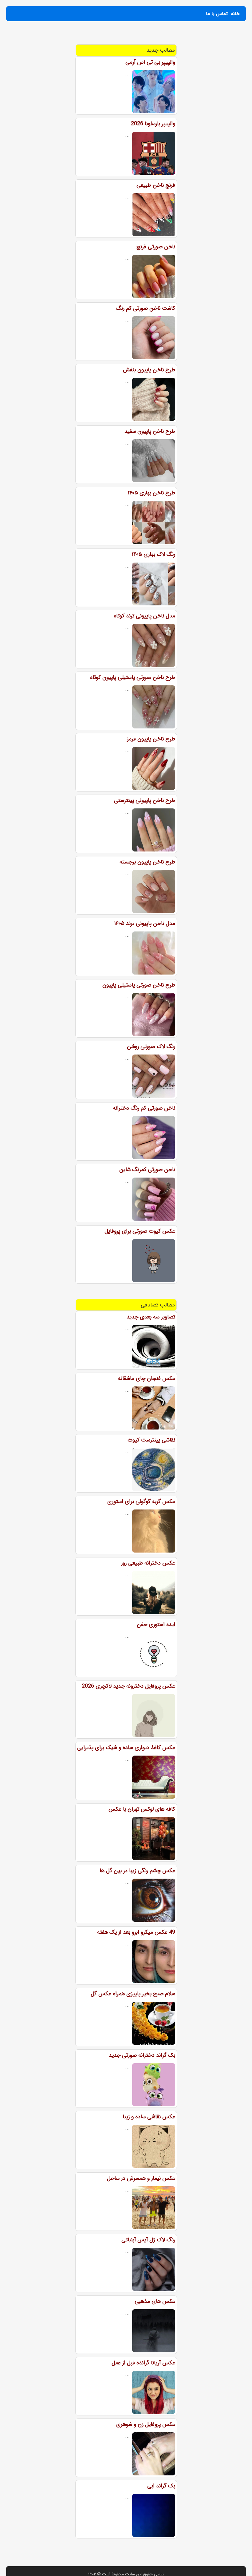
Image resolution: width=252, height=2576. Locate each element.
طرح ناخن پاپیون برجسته (147, 862)
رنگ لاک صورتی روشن (151, 1047)
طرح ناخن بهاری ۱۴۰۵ (151, 493)
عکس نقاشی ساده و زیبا (149, 2117)
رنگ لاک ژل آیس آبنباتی (148, 2240)
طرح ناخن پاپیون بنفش (149, 370)
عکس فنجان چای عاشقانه (147, 1378)
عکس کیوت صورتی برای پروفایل (140, 1231)
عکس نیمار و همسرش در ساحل (141, 2178)
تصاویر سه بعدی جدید (151, 1317)
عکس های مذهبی (155, 2301)
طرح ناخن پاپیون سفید (150, 431)
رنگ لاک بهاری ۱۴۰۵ (153, 554)
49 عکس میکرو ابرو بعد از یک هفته (136, 1932)
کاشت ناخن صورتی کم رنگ (146, 308)
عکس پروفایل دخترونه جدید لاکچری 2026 (128, 1686)
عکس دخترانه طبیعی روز (148, 1563)
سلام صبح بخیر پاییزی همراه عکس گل (133, 1994)
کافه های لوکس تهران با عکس (142, 1809)
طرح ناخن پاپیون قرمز (151, 739)
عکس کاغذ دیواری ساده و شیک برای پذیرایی (126, 1748)
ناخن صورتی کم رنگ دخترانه (144, 1108)
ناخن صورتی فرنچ (156, 247)
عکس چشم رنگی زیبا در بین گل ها (137, 1871)
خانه (235, 14)
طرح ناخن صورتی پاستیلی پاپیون (139, 985)
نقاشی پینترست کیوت (151, 1440)
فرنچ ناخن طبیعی (156, 185)
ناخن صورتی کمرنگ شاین (147, 1170)
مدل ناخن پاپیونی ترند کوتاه (144, 616)
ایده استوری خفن (156, 1625)
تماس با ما (217, 14)
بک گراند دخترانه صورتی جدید (142, 2055)
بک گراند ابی (161, 2486)
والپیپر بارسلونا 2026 (153, 124)
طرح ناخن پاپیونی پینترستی (145, 800)
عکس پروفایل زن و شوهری (146, 2424)
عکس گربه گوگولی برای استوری (141, 1501)
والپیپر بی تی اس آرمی (150, 62)
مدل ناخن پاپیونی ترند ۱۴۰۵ (145, 923)
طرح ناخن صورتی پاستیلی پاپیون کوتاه (133, 677)
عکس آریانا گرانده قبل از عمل (143, 2363)
